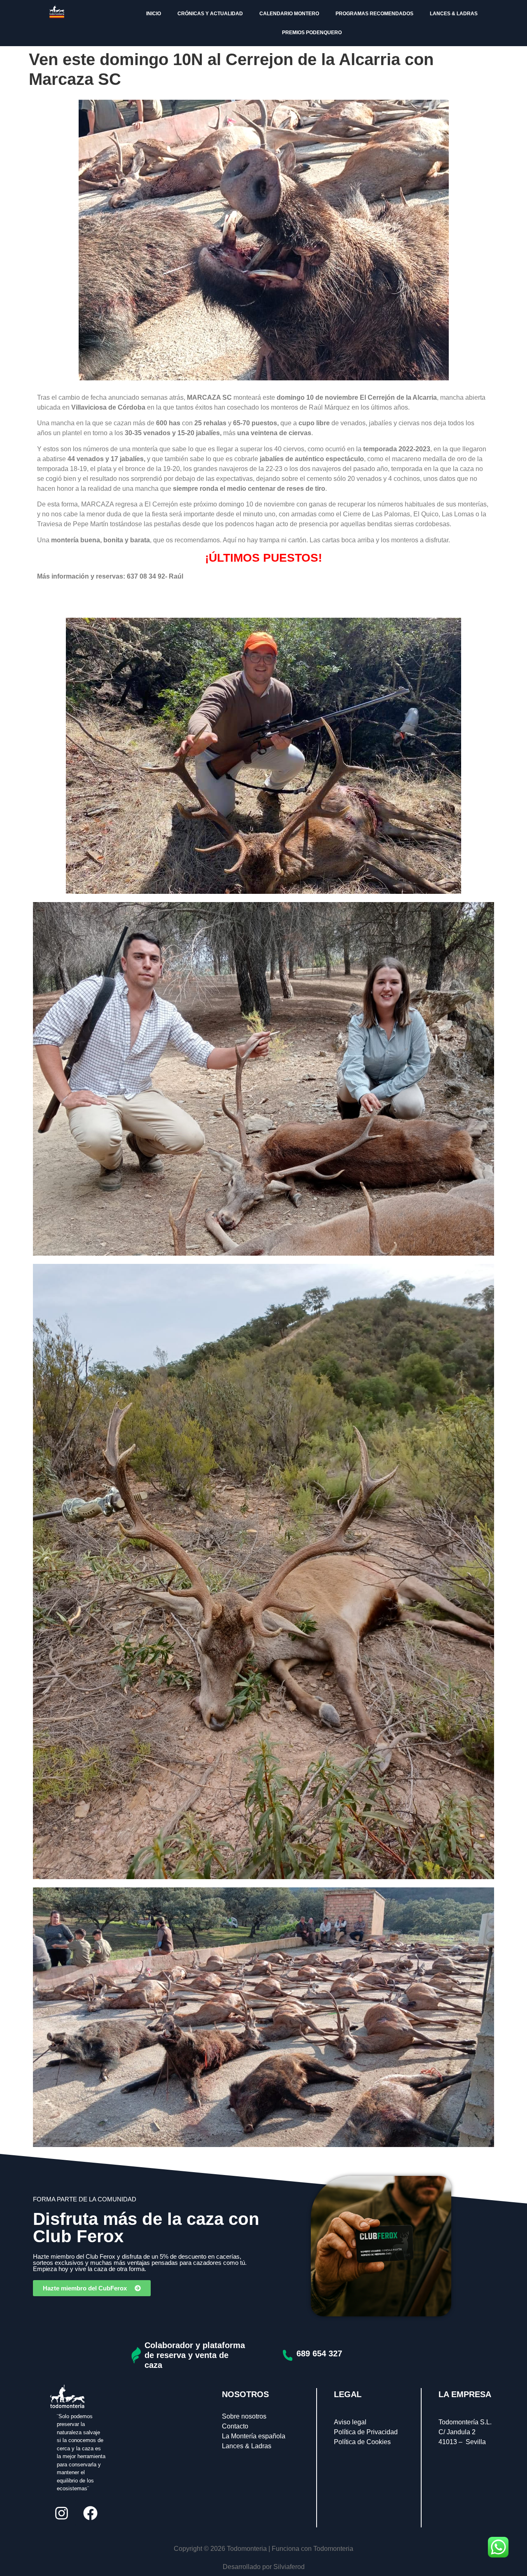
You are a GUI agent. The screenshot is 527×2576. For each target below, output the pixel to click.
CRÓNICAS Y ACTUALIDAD (210, 14)
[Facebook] (90, 2513)
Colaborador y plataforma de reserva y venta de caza (195, 2355)
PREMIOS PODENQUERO (312, 33)
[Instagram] (61, 2513)
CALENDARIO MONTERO (289, 14)
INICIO (154, 14)
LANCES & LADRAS (454, 14)
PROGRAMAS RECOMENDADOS (374, 14)
